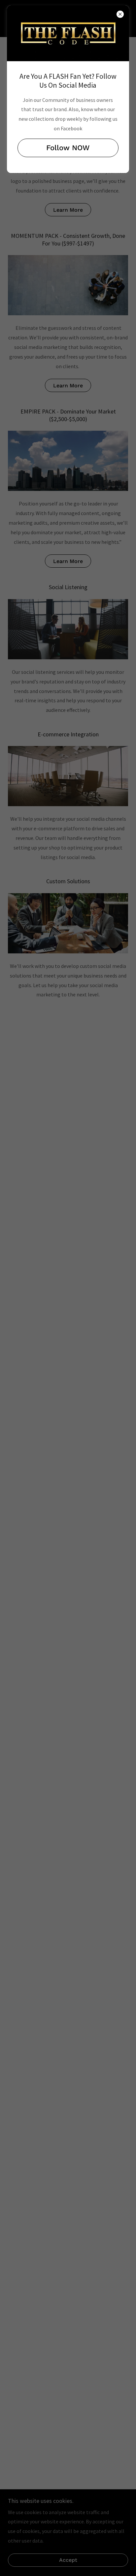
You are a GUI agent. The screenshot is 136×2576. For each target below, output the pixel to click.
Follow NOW (68, 148)
